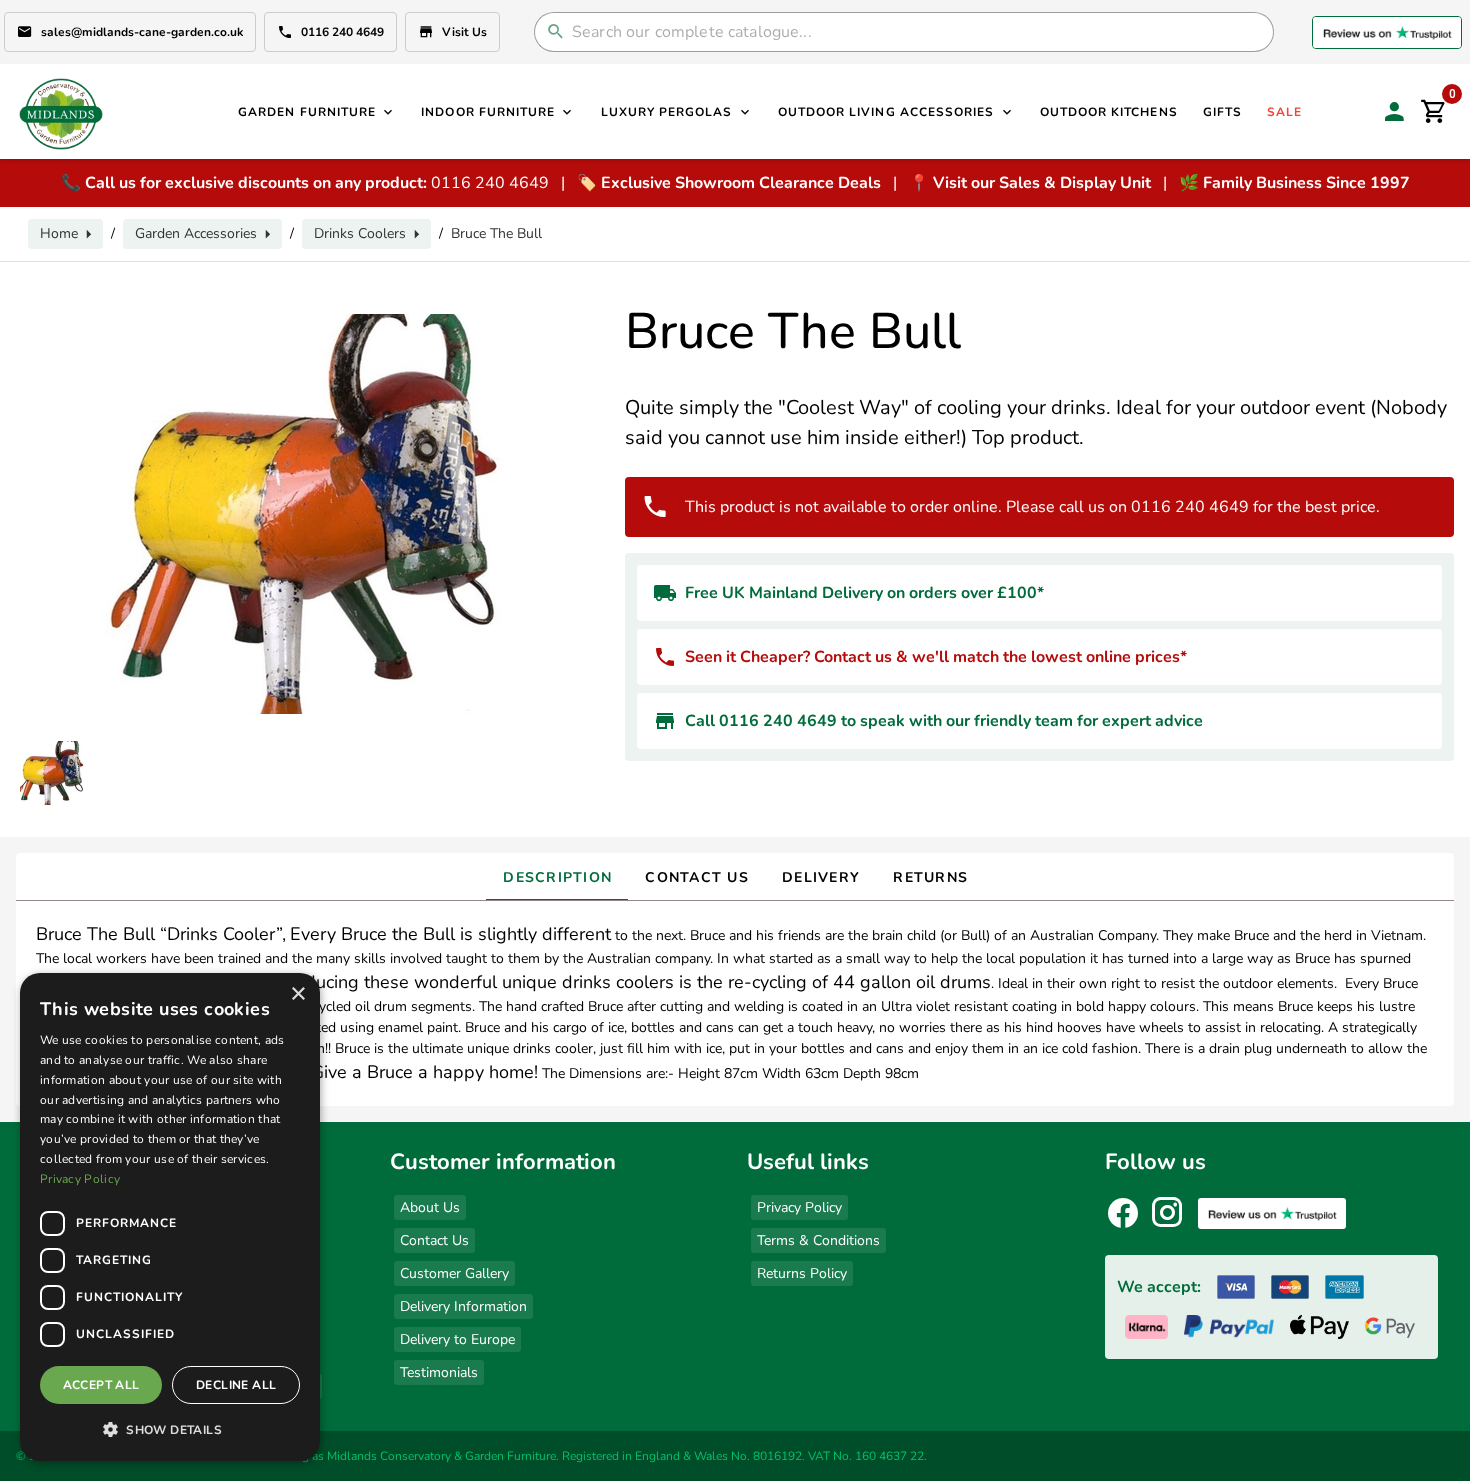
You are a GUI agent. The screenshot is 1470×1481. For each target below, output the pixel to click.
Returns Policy (802, 1273)
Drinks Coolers (360, 233)
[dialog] (170, 1217)
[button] (170, 1429)
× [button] (297, 994)
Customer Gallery (454, 1273)
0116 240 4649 (342, 32)
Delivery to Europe (457, 1339)
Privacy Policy (799, 1207)
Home (59, 233)
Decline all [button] (236, 1385)
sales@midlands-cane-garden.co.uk (142, 32)
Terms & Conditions (818, 1240)
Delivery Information (463, 1306)
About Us (430, 1207)
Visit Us (464, 32)
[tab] (557, 877)
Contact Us (434, 1240)
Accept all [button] (101, 1385)
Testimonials (439, 1372)
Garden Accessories (196, 233)
